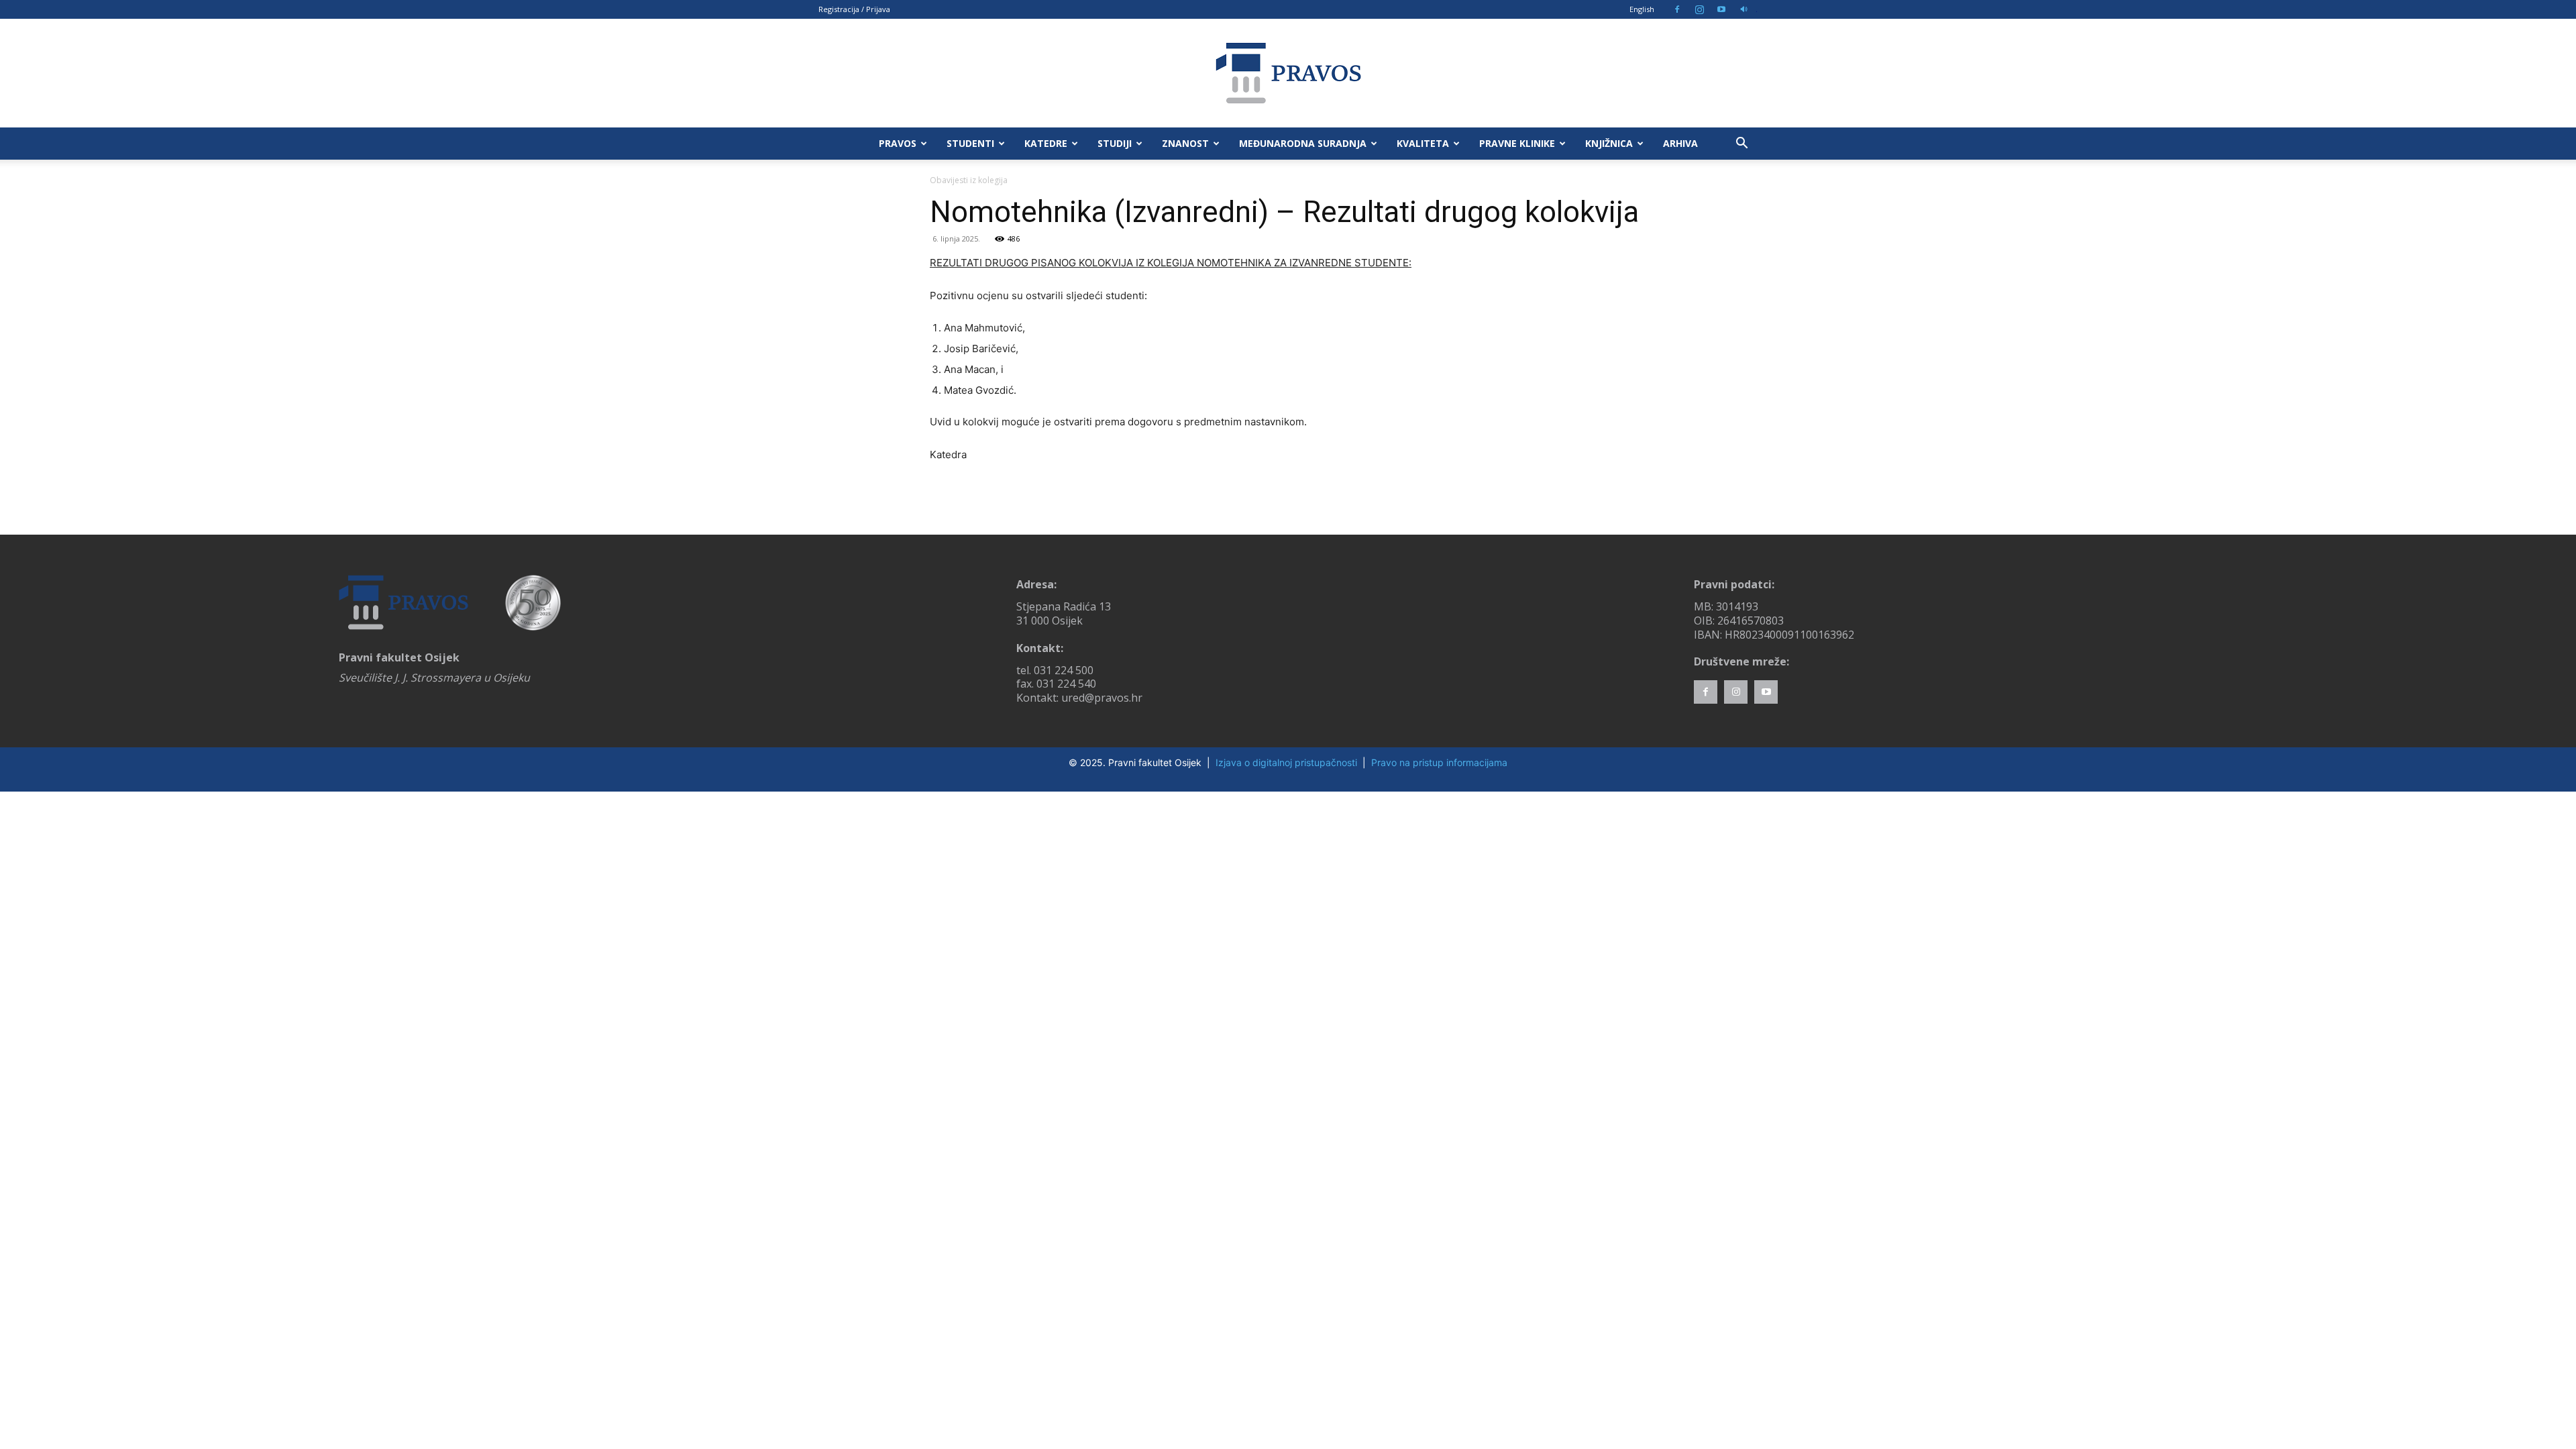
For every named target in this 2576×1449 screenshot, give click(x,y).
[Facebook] (1677, 9)
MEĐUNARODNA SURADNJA (1303, 143)
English (1642, 9)
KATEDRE (1046, 143)
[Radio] (1743, 9)
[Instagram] (1699, 9)
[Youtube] (1721, 9)
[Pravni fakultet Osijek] (1288, 73)
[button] (1741, 145)
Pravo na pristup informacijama (1439, 762)
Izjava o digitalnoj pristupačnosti (1286, 762)
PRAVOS (898, 143)
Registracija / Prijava (854, 9)
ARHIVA (1680, 143)
